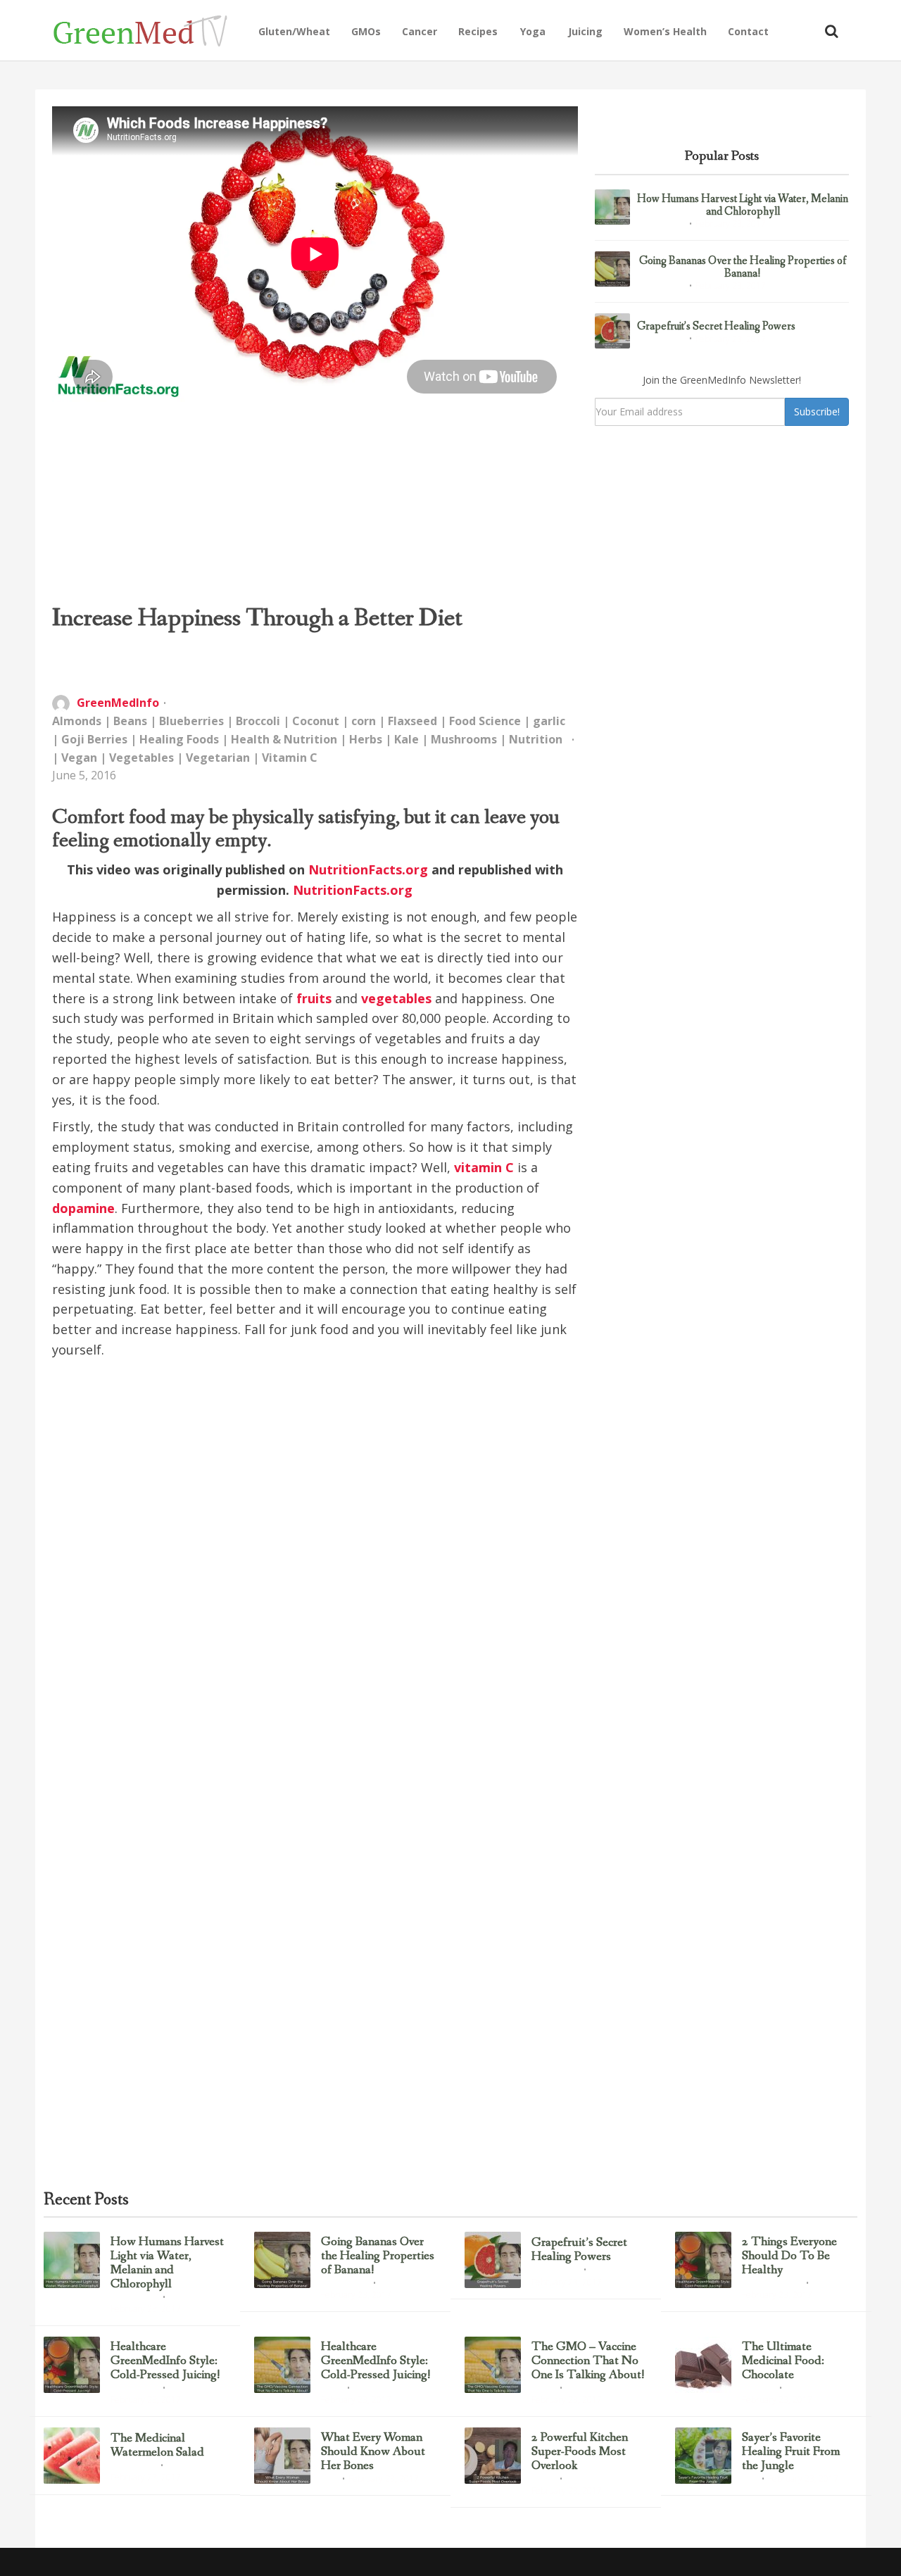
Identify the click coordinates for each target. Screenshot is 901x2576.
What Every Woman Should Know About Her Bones (373, 2452)
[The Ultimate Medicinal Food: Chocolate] (703, 2365)
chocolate (758, 2389)
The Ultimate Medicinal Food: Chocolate (783, 2361)
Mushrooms (464, 739)
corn (364, 721)
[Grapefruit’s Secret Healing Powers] (612, 331)
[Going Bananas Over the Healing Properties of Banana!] (612, 269)
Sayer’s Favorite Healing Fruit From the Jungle (791, 2452)
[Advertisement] (315, 503)
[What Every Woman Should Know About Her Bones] (282, 2456)
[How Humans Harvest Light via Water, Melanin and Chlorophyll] (612, 207)
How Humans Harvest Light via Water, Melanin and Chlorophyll (743, 205)
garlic (549, 721)
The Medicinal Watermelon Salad (157, 2446)
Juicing (585, 31)
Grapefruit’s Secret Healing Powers (716, 327)
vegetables (396, 998)
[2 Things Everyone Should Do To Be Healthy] (703, 2260)
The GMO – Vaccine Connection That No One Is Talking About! (588, 2361)
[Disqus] (315, 1582)
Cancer (420, 31)
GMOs (366, 31)
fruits (314, 998)
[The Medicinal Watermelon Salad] (72, 2456)
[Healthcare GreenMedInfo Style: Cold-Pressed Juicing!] (72, 2365)
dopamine (83, 1208)
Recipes (478, 31)
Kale (407, 739)
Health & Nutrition (284, 739)
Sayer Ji (543, 2389)
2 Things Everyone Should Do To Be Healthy (789, 2256)
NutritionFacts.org (368, 869)
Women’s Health (665, 31)
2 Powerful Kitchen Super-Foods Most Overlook (580, 2452)
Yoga (533, 31)
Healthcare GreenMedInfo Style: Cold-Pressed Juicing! (165, 2361)
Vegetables (141, 758)
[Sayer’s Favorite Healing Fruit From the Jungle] (703, 2456)
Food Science (485, 721)
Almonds (77, 721)
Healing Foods (179, 739)
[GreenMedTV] (150, 30)
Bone (329, 2480)
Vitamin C (290, 758)
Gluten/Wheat (294, 31)
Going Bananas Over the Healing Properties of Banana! (743, 267)
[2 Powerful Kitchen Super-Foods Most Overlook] (493, 2456)
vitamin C (484, 1167)
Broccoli (258, 721)
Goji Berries (94, 739)
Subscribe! (817, 411)
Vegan (79, 758)
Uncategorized (661, 225)
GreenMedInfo (118, 703)
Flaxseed (412, 721)
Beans (130, 721)
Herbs (366, 739)
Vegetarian (218, 758)
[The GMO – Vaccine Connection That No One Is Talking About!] (493, 2365)
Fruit (750, 2480)
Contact (748, 31)
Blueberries (191, 721)
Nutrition (536, 739)
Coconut (316, 721)
